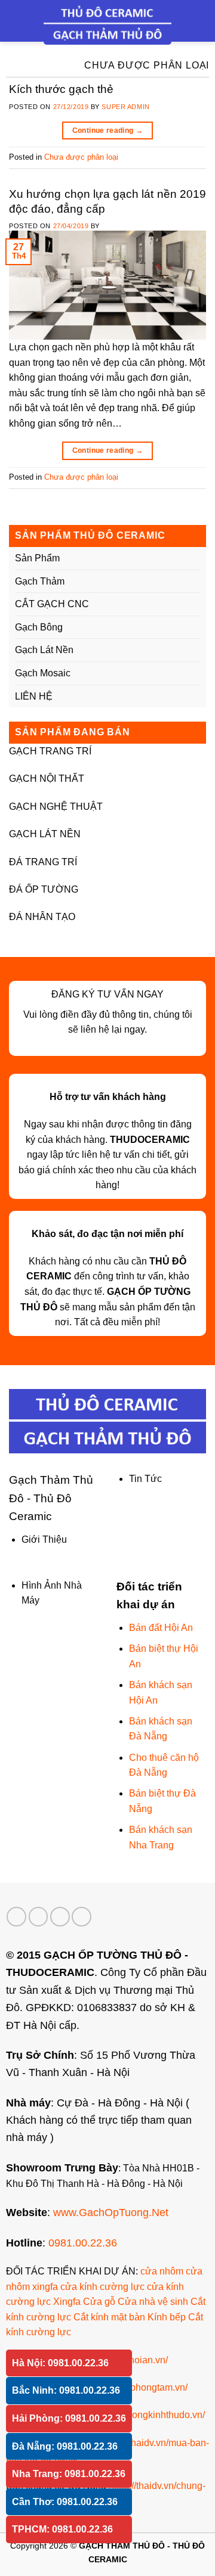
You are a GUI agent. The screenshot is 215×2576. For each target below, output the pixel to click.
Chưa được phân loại (81, 157)
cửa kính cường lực (102, 2287)
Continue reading (108, 130)
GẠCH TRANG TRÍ (50, 751)
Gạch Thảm (40, 581)
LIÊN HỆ (34, 696)
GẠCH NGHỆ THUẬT (56, 807)
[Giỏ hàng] (200, 21)
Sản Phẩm (37, 558)
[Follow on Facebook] (16, 1917)
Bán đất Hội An (161, 1628)
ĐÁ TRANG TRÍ (43, 862)
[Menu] (16, 21)
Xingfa (67, 2302)
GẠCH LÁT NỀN (45, 834)
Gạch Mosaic (43, 673)
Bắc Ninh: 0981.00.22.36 (66, 2390)
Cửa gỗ (99, 2302)
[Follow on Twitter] (60, 1917)
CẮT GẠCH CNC (52, 604)
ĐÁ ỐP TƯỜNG (44, 889)
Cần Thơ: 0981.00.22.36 (65, 2502)
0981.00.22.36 (83, 2243)
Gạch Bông (39, 627)
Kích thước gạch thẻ (61, 89)
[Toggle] (195, 558)
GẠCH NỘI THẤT (47, 779)
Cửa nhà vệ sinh (153, 2302)
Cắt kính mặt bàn (109, 2317)
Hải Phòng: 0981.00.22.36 (69, 2418)
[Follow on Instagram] (39, 1917)
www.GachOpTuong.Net (111, 2212)
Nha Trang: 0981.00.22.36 (69, 2474)
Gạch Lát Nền (44, 650)
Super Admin (125, 107)
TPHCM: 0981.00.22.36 (62, 2529)
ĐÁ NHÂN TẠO (42, 917)
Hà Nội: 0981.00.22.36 (60, 2363)
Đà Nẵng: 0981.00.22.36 (65, 2446)
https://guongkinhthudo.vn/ (149, 2415)
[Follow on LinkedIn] (82, 1917)
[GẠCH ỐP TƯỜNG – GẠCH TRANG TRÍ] (107, 24)
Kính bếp (167, 2317)
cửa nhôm (162, 2271)
